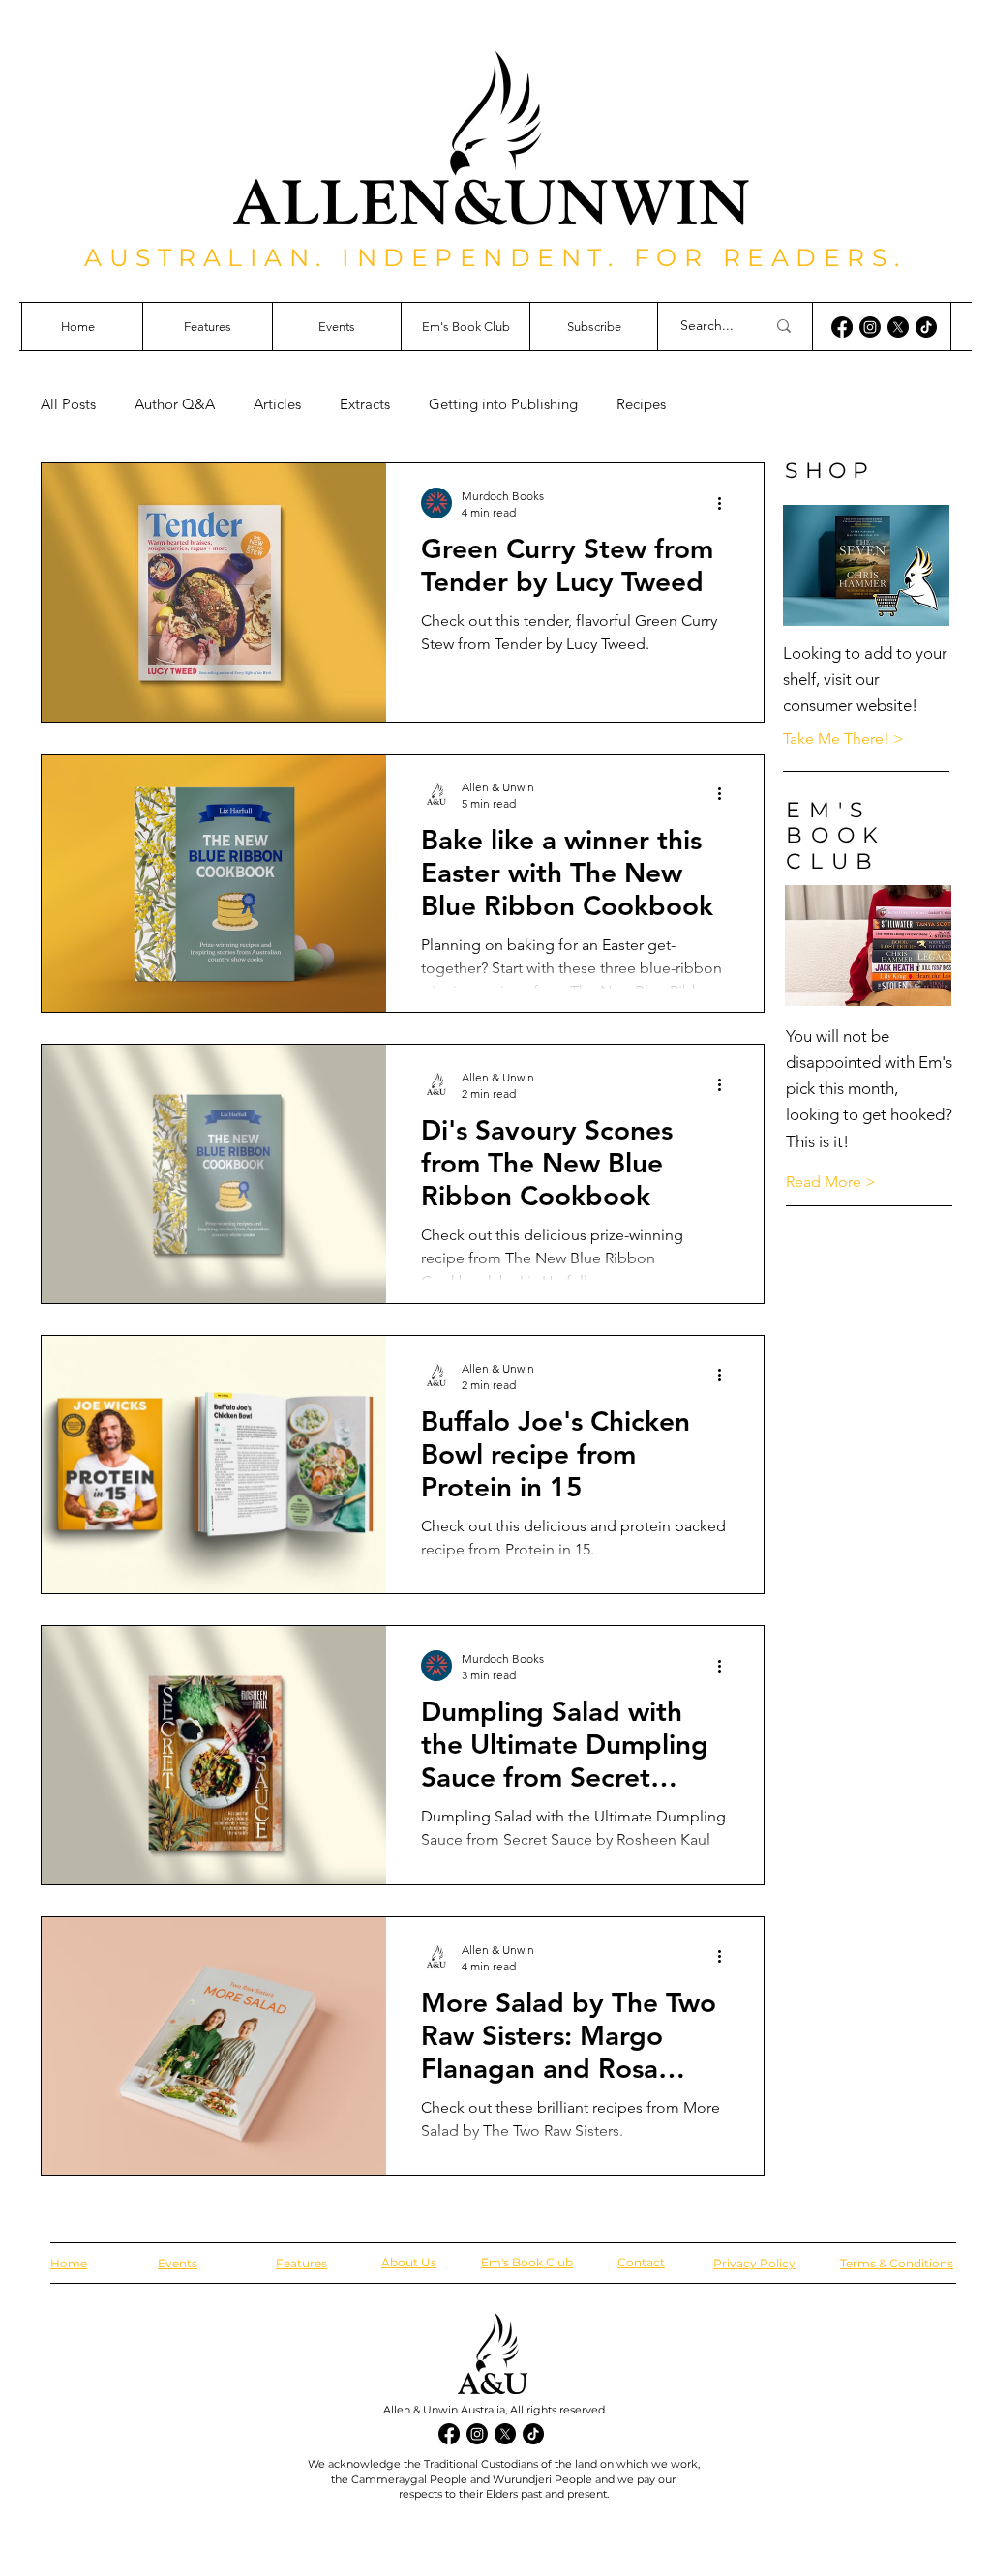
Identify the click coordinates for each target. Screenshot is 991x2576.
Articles (277, 404)
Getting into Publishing (503, 404)
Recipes (641, 404)
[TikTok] (926, 327)
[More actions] (726, 503)
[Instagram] (870, 327)
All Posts (68, 404)
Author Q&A (175, 404)
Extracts (365, 404)
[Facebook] (842, 327)
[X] (898, 327)
